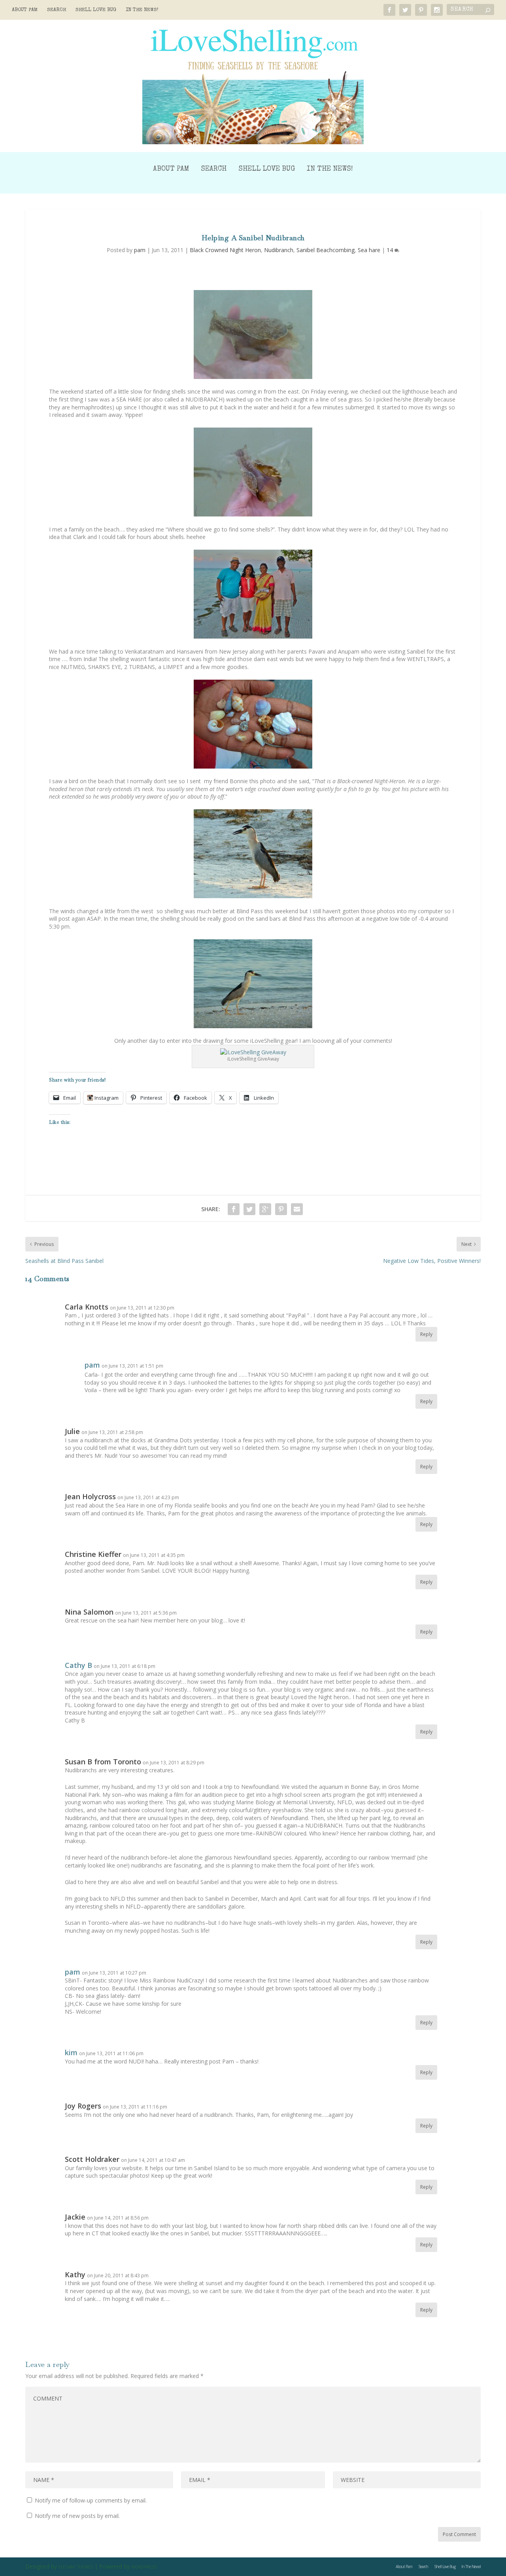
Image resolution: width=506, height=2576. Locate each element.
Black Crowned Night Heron (225, 250)
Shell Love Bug (96, 10)
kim (71, 2052)
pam (140, 250)
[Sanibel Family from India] (253, 594)
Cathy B (78, 1665)
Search (57, 10)
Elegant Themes (76, 2567)
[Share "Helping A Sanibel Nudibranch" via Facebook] (234, 1209)
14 (391, 250)
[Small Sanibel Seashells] (253, 724)
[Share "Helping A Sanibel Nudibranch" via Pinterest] (281, 1209)
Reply (426, 1334)
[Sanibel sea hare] (253, 472)
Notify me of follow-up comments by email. (91, 2500)
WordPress (144, 2567)
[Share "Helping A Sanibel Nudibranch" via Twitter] (249, 1209)
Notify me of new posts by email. (77, 2516)
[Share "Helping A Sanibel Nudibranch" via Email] (297, 1209)
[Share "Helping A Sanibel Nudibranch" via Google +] (265, 1209)
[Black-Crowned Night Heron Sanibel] (253, 984)
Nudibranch (279, 250)
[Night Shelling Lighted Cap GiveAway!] (253, 1052)
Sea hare (369, 250)
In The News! (142, 10)
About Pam (25, 10)
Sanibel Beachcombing (326, 250)
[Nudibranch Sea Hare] (253, 334)
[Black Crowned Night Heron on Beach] (253, 854)
